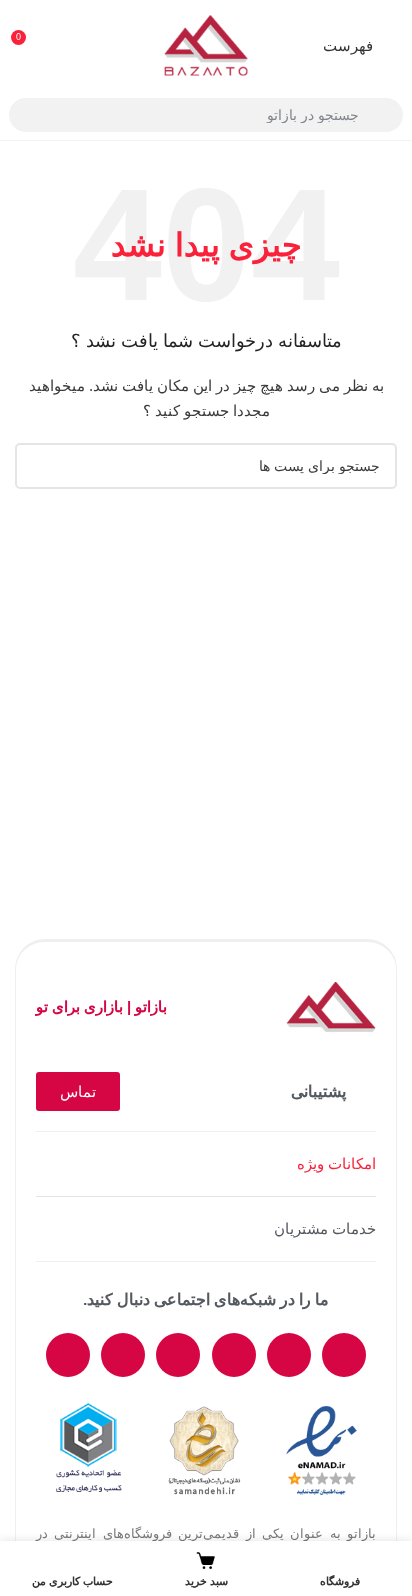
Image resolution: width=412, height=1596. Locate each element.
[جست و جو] (38, 466)
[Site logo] (206, 44)
